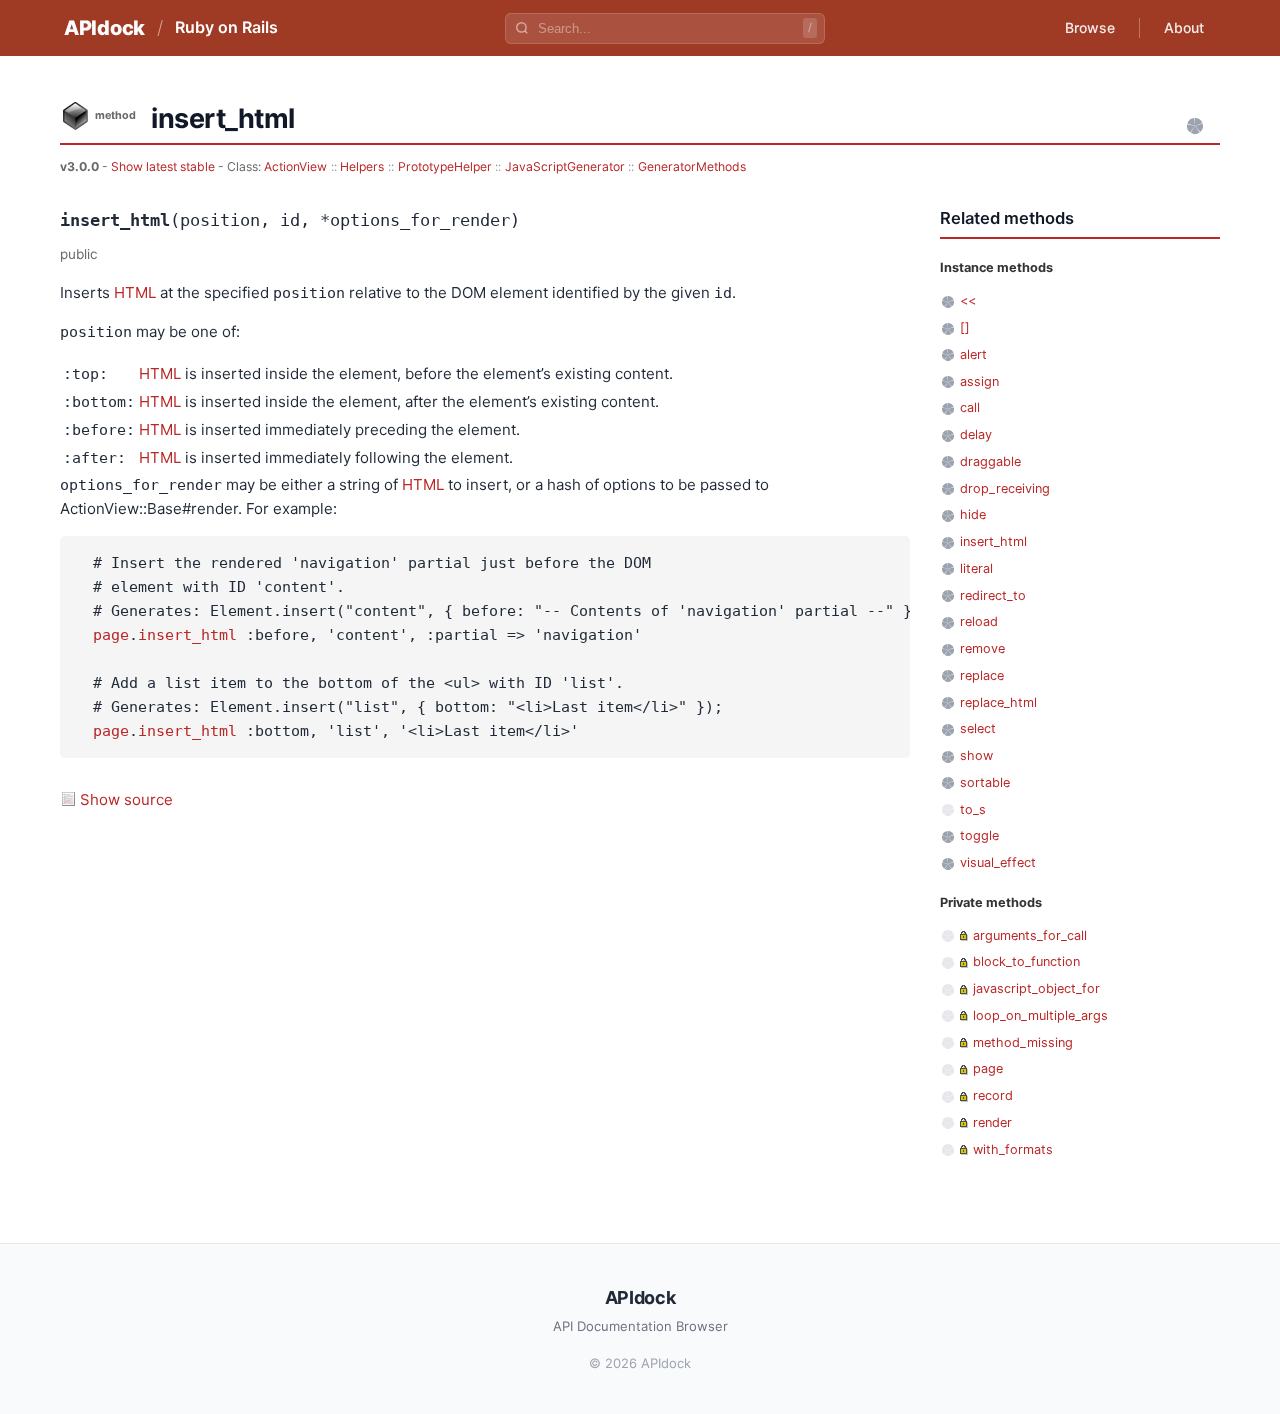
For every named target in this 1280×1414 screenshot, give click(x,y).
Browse (1090, 27)
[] (965, 327)
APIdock (104, 28)
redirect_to (993, 595)
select (978, 728)
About (1184, 27)
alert (973, 354)
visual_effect (998, 862)
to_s (973, 809)
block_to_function (1026, 961)
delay (976, 434)
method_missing (1023, 1042)
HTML (135, 292)
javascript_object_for (1036, 988)
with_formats (1013, 1149)
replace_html (998, 702)
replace (982, 675)
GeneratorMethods (692, 166)
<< (968, 300)
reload (979, 621)
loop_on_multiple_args (1040, 1015)
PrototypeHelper (445, 166)
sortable (985, 782)
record (993, 1095)
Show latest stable (164, 166)
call (970, 407)
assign (979, 381)
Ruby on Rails (226, 27)
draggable (990, 461)
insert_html (187, 635)
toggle (979, 835)
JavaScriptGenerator (565, 166)
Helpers (362, 166)
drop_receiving (1005, 488)
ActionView (295, 166)
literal (976, 568)
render (992, 1122)
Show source (126, 799)
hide (973, 514)
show (976, 755)
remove (982, 648)
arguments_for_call (1030, 935)
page (111, 635)
